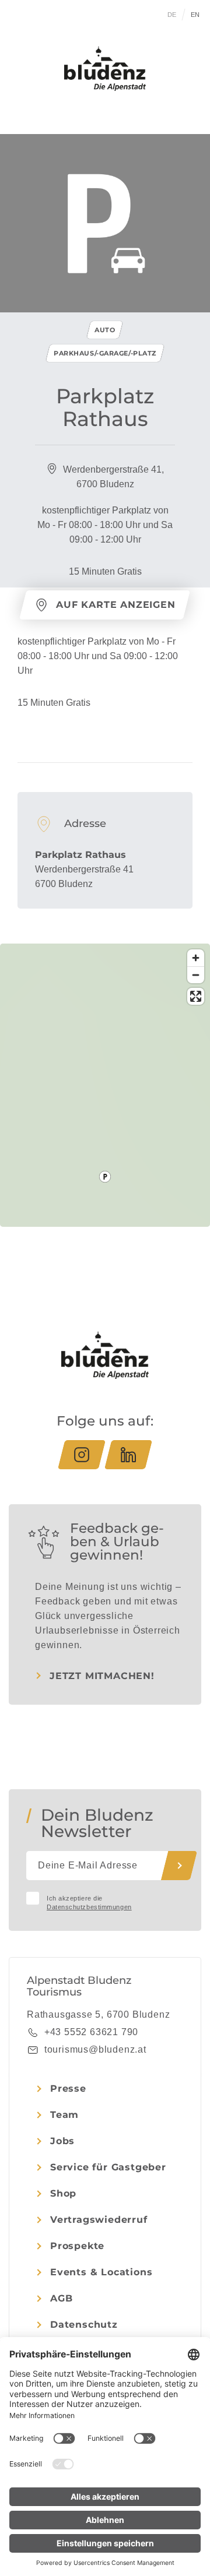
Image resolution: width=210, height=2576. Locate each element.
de (172, 15)
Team (64, 2115)
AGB (61, 2298)
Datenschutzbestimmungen (89, 1907)
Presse (68, 2088)
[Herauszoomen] (196, 975)
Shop (63, 2193)
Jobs (62, 2141)
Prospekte (77, 2246)
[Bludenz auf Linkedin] (128, 1455)
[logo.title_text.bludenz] (105, 69)
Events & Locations (101, 2272)
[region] (105, 1177)
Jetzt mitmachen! (102, 1676)
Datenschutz (84, 2325)
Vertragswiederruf (99, 2220)
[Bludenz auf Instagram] (82, 1455)
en (195, 15)
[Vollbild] (196, 996)
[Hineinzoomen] (196, 958)
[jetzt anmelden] (179, 1866)
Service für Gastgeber (108, 2167)
